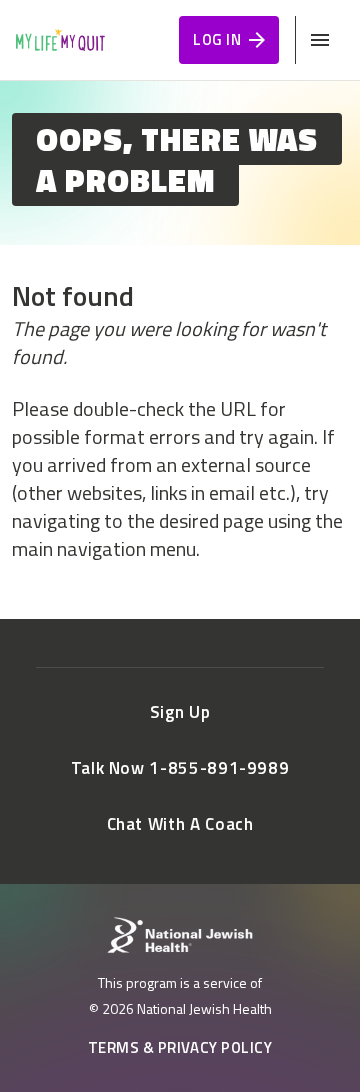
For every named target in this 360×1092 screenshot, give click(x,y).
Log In (217, 39)
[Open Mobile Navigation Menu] (320, 40)
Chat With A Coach (180, 824)
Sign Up (180, 712)
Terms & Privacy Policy (180, 1047)
